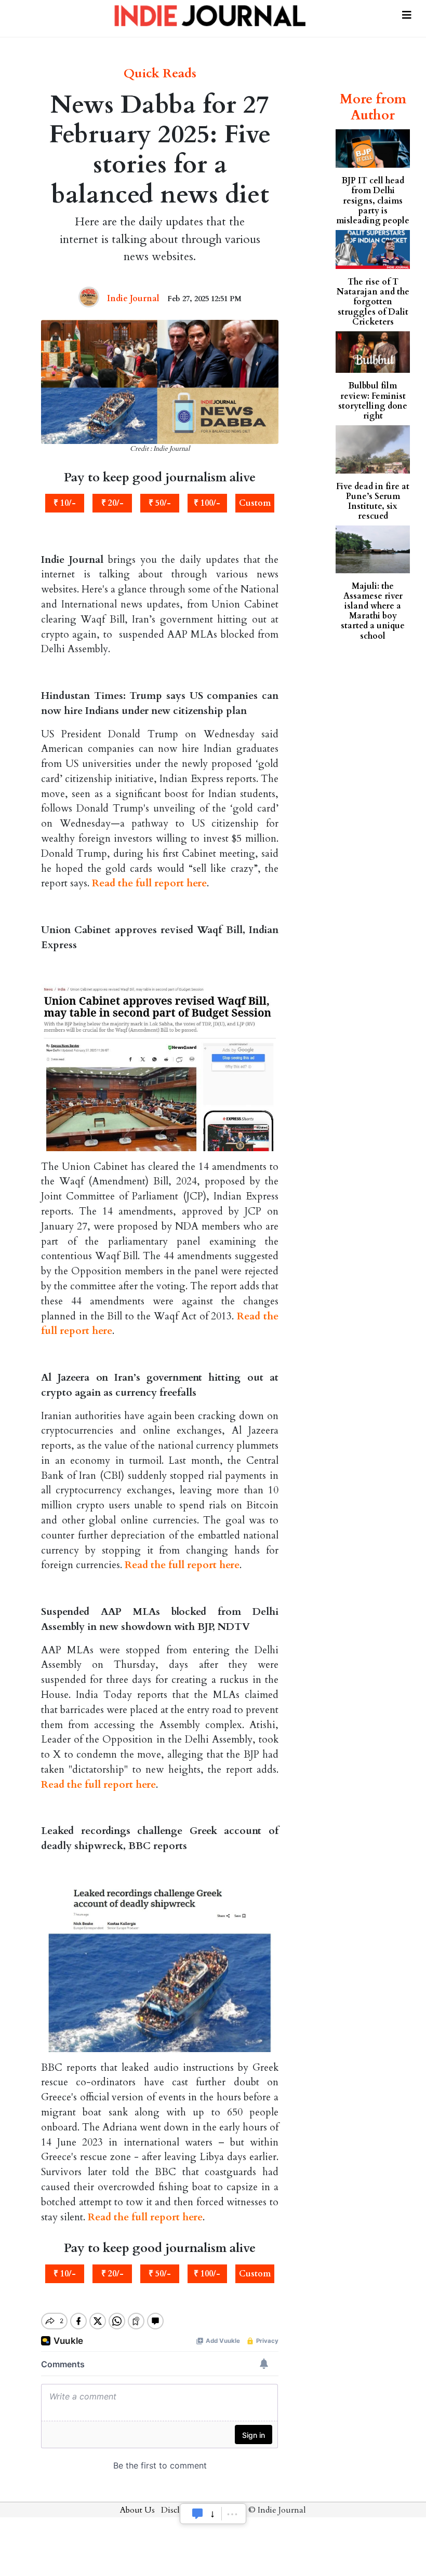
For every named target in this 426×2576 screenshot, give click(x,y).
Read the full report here (149, 883)
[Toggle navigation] (407, 12)
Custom (255, 503)
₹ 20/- (112, 503)
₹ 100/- (207, 503)
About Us (137, 2510)
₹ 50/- (160, 503)
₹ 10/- (65, 503)
